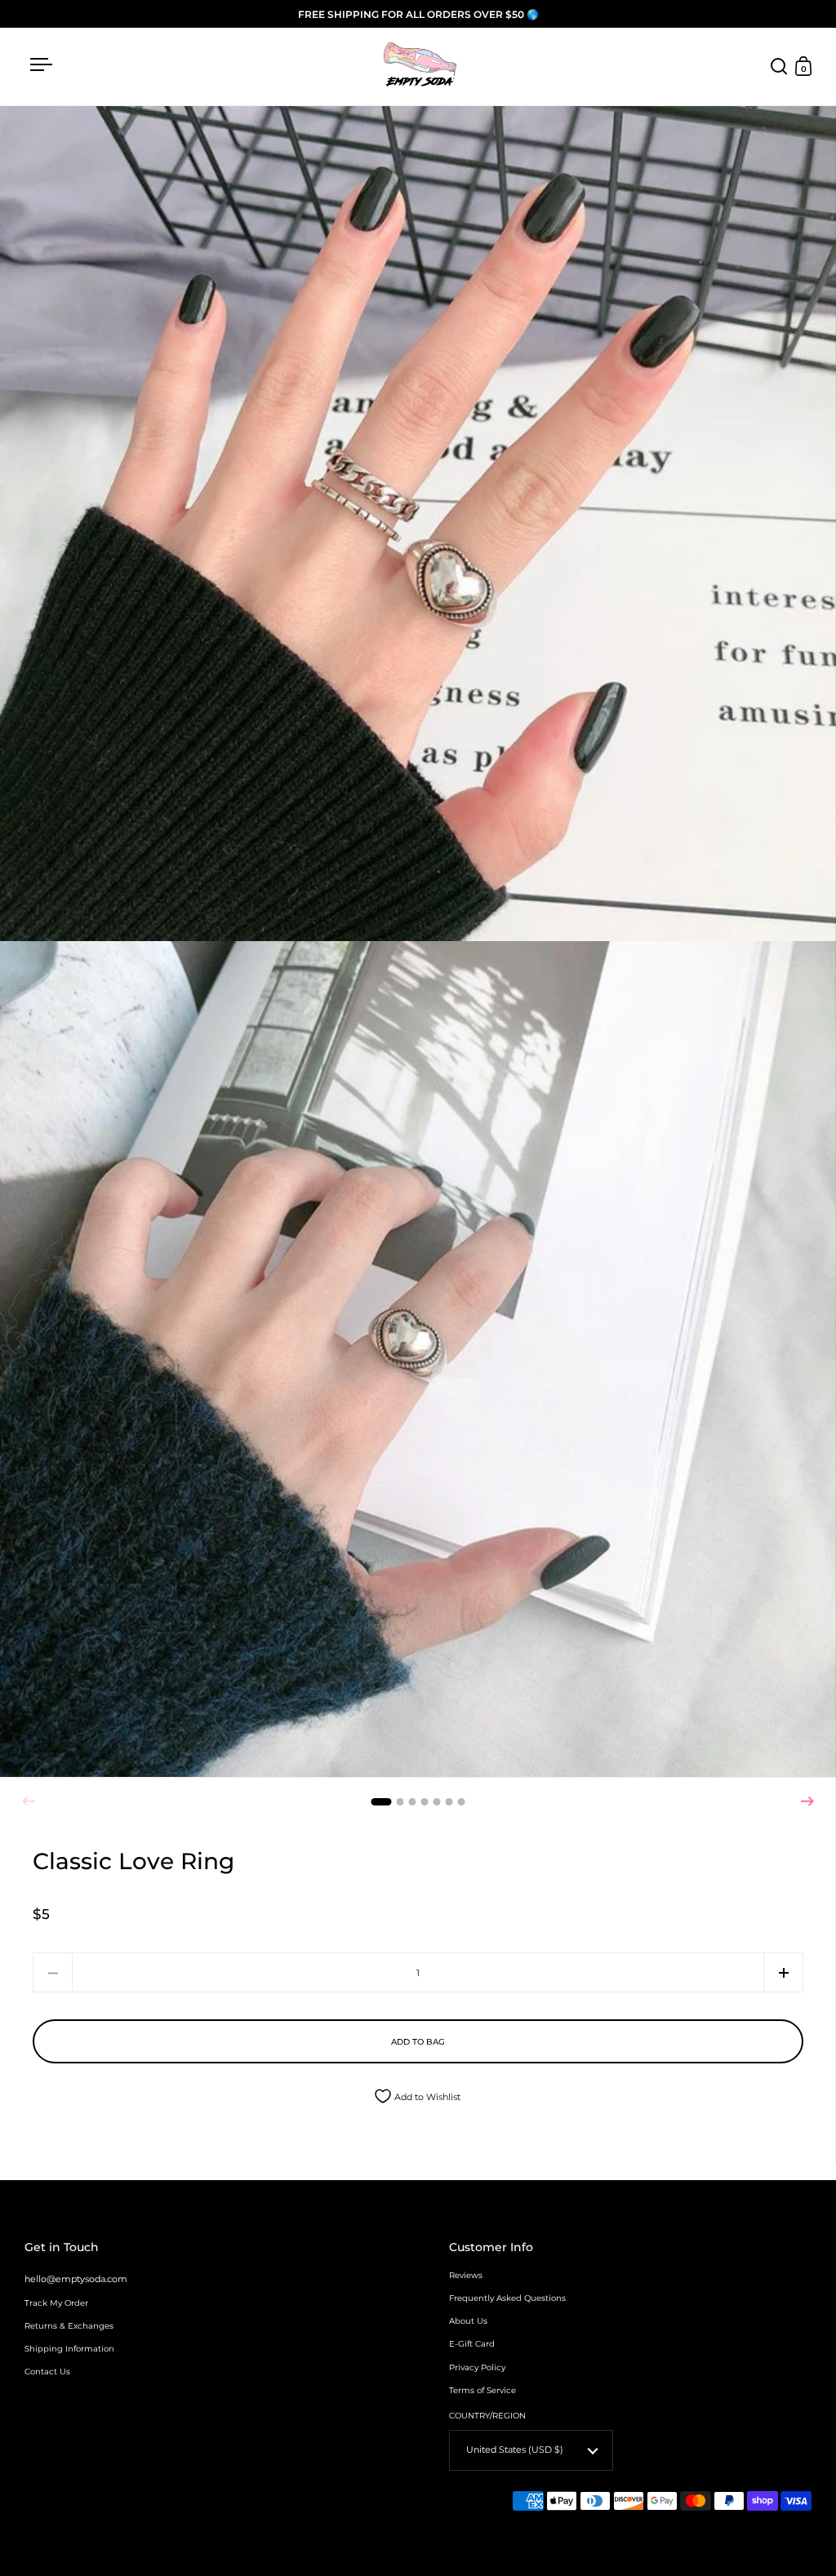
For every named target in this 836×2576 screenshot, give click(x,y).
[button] (807, 1801)
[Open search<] (779, 67)
